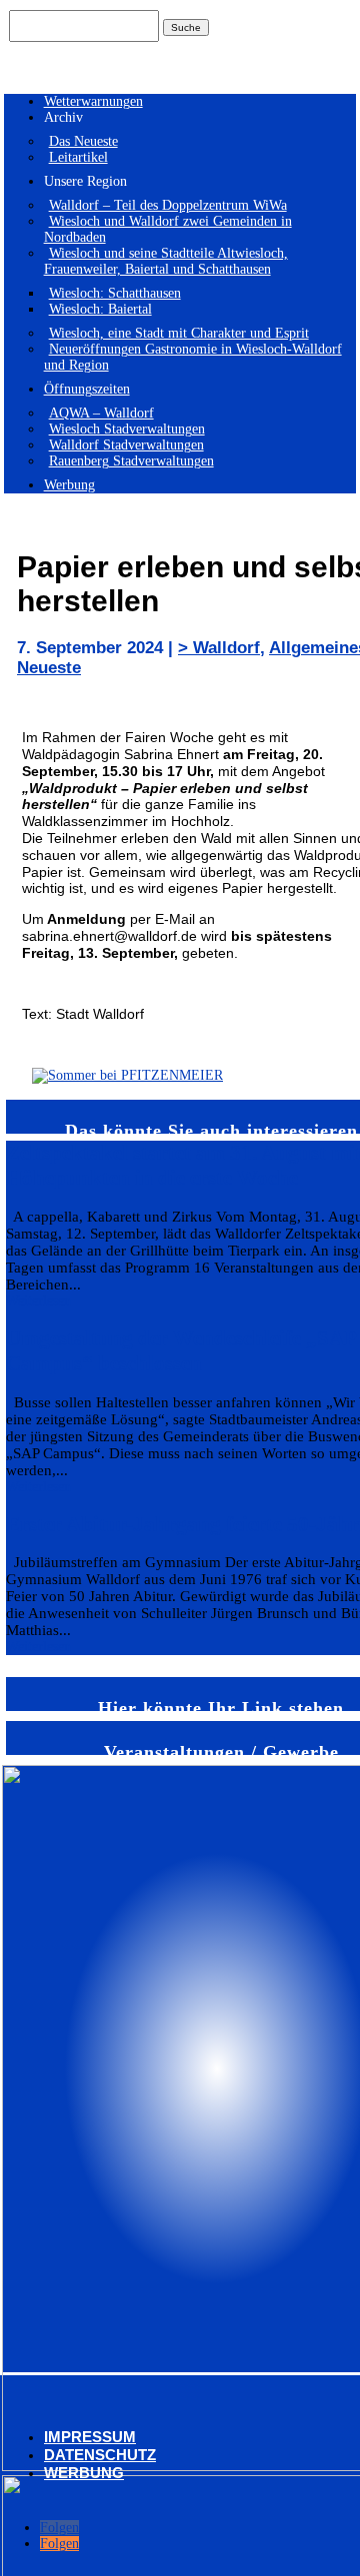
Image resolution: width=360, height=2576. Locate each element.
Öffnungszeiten (87, 389)
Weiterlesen (38, 1301)
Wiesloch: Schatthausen (115, 293)
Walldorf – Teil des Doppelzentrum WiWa (168, 205)
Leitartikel (78, 157)
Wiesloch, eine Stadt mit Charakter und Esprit (179, 333)
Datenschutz (100, 2455)
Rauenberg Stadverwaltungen (131, 461)
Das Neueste (83, 141)
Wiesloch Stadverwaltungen (127, 429)
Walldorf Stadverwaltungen (126, 445)
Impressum (90, 2437)
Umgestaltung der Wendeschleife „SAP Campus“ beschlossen (181, 1351)
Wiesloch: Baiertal (100, 309)
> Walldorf (219, 648)
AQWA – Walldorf (101, 413)
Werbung (69, 485)
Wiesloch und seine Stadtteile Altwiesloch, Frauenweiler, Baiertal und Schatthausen (166, 261)
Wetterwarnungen (93, 101)
